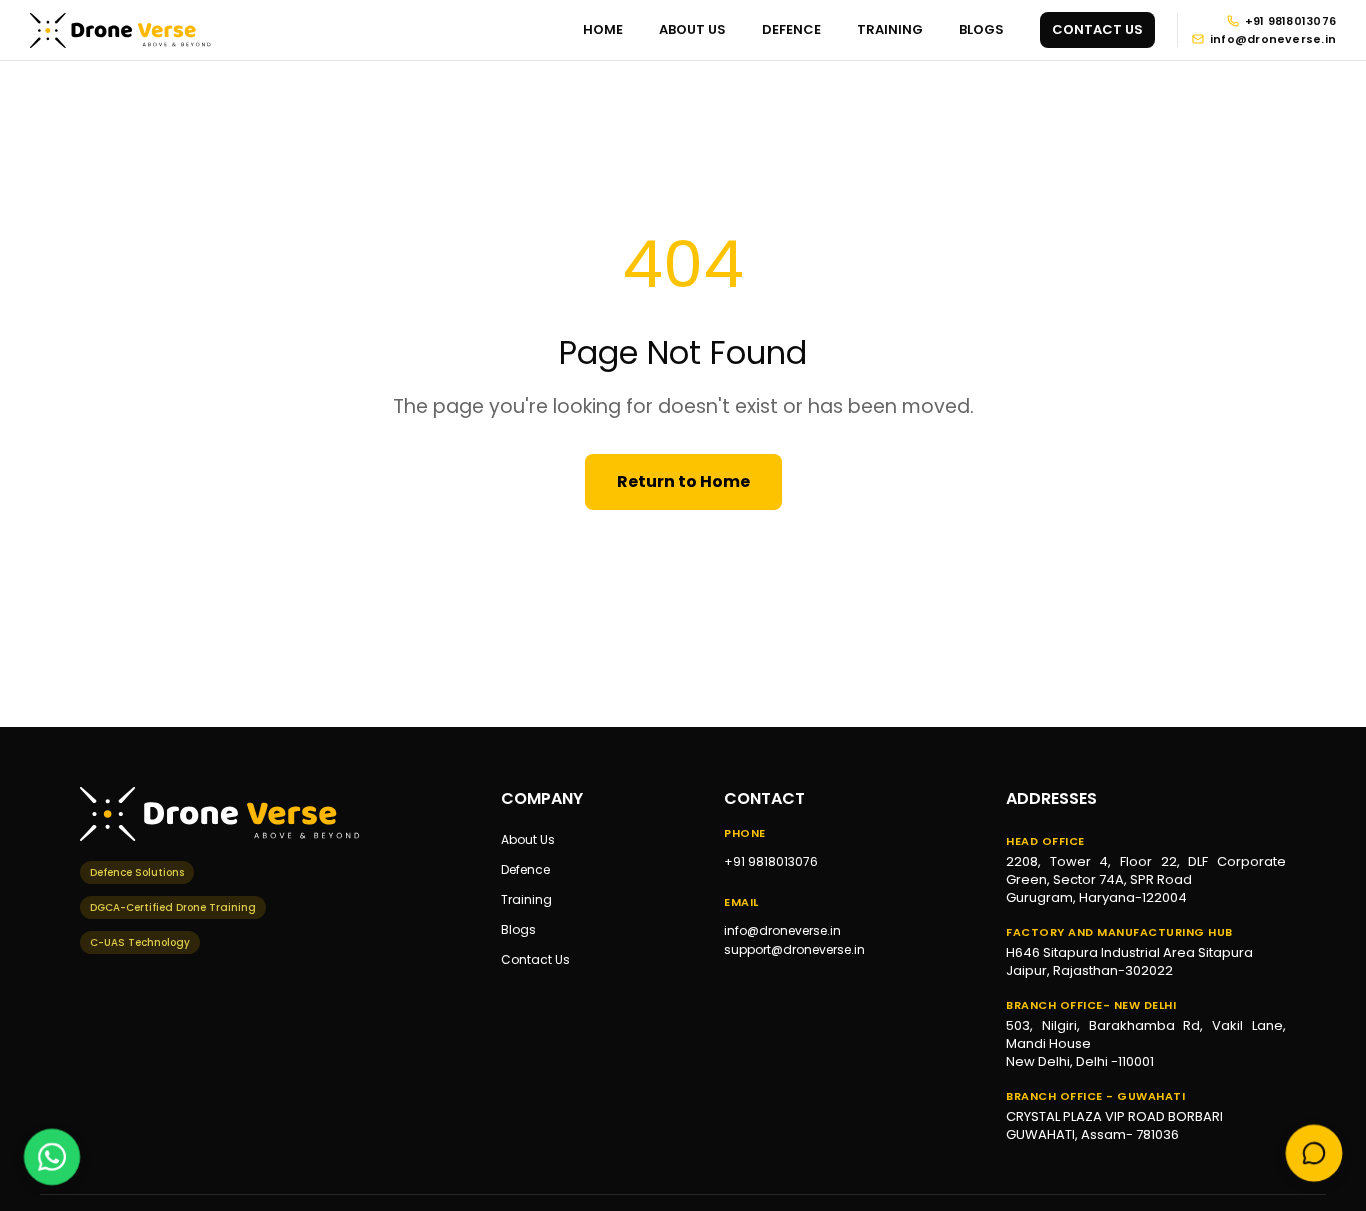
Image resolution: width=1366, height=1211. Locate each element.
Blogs (518, 929)
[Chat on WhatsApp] (52, 1155)
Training (526, 899)
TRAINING (890, 29)
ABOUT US (692, 29)
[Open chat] (1314, 1154)
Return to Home (683, 481)
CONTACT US (1097, 29)
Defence (525, 869)
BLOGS (981, 29)
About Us (528, 839)
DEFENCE (791, 29)
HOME (603, 29)
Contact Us (535, 959)
